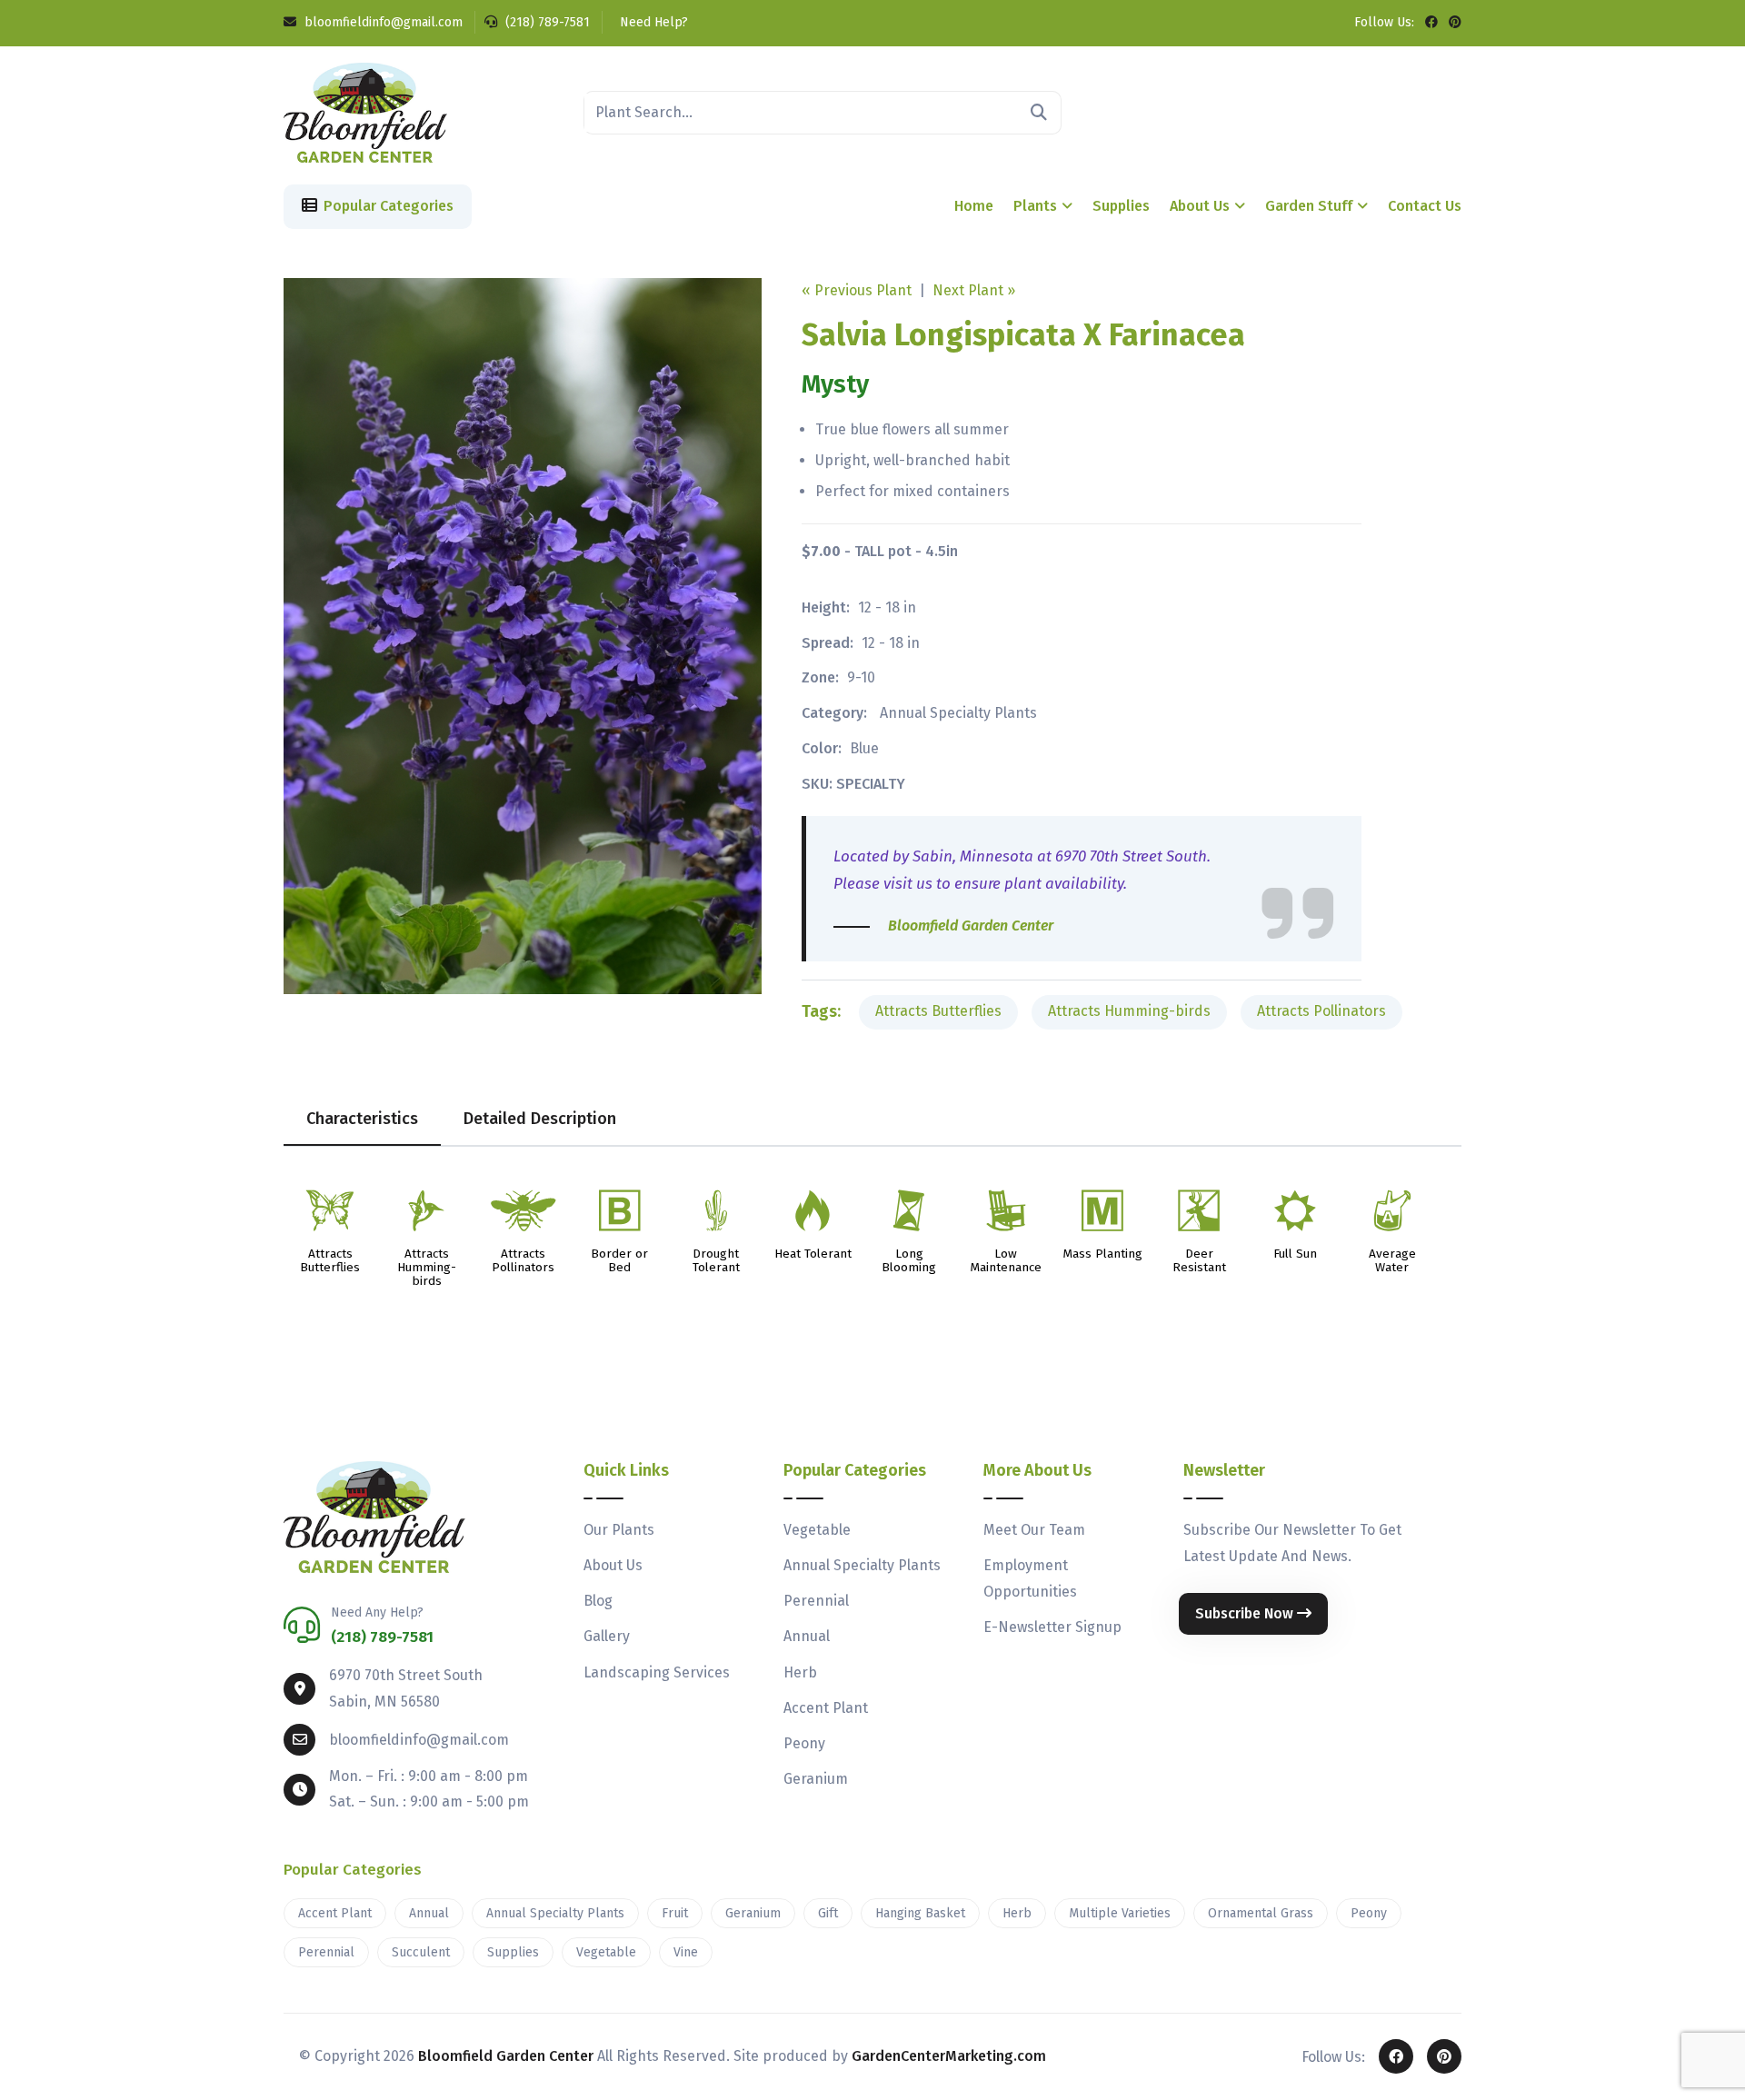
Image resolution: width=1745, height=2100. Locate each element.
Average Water (1392, 1261)
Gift (828, 1913)
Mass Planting (1102, 1254)
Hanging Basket (920, 1913)
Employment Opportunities (1030, 1578)
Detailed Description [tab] (540, 1119)
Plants (1035, 206)
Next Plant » (974, 290)
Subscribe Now (1246, 1613)
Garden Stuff (1309, 206)
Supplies (1121, 206)
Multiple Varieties (1120, 1913)
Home (974, 206)
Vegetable (817, 1530)
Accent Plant (826, 1708)
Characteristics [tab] (362, 1119)
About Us (1200, 206)
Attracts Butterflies (938, 1011)
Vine (686, 1952)
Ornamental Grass (1261, 1913)
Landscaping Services (657, 1672)
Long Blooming (909, 1261)
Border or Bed (619, 1261)
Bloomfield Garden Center (506, 2056)
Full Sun (1295, 1254)
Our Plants (619, 1530)
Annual (807, 1636)
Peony (804, 1743)
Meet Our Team (1034, 1530)
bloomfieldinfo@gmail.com (382, 22)
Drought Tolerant (716, 1261)
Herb (800, 1672)
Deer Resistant (1199, 1261)
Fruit (675, 1913)
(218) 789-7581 (546, 22)
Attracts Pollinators (1321, 1011)
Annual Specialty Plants (958, 713)
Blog (598, 1601)
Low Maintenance (1006, 1261)
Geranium (816, 1779)
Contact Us (1425, 206)
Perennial (816, 1601)
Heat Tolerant (813, 1254)
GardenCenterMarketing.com (949, 2056)
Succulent (421, 1952)
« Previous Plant (857, 290)
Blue (864, 748)
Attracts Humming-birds (1129, 1011)
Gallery (607, 1636)
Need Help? (652, 22)
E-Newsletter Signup (1052, 1627)
